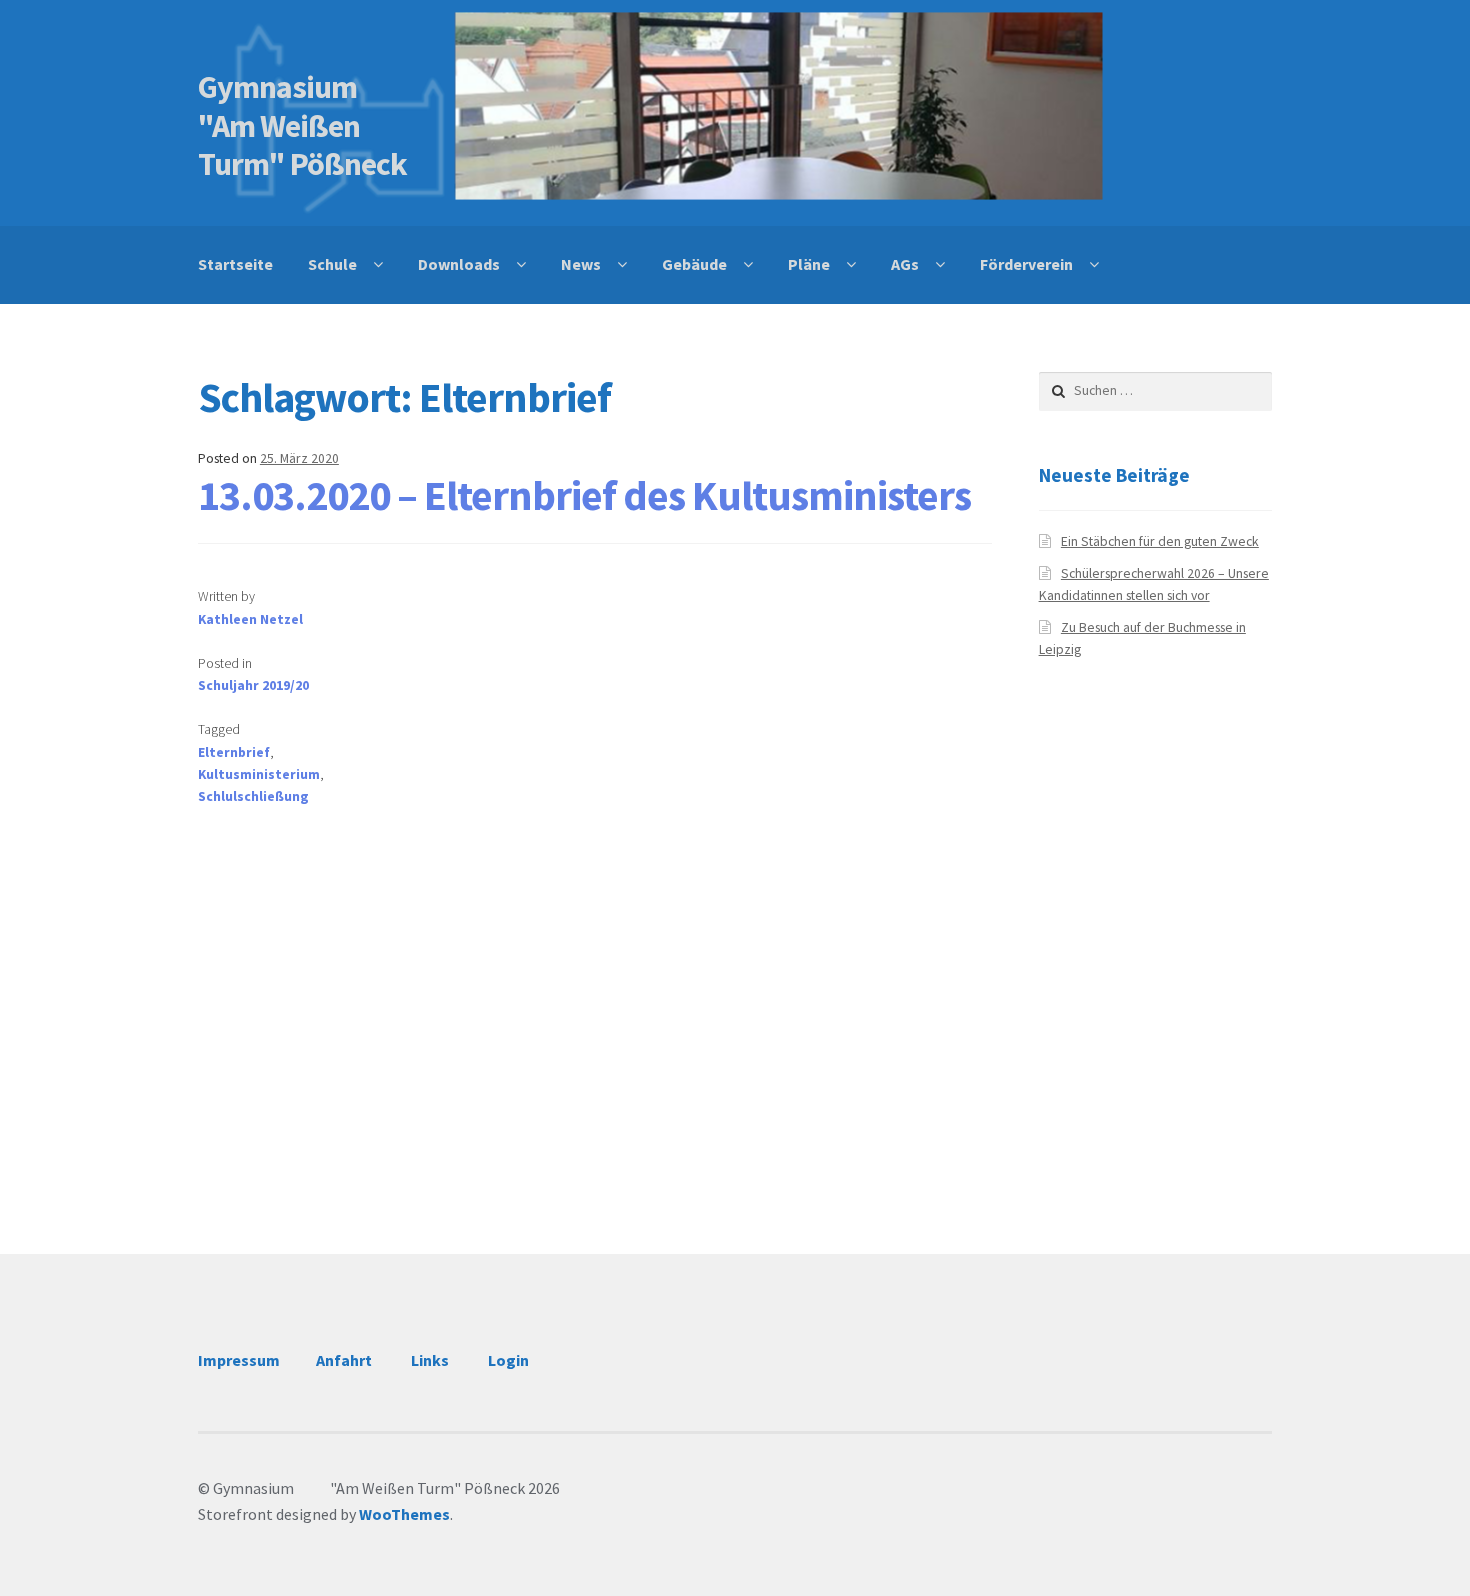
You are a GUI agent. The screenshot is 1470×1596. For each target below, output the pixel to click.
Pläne (809, 264)
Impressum (239, 1360)
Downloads (459, 264)
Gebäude (694, 264)
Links (430, 1360)
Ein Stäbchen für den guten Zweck (1160, 541)
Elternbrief (234, 752)
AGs (905, 264)
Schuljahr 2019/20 (253, 685)
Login (508, 1360)
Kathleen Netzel (250, 619)
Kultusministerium (259, 774)
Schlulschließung (253, 796)
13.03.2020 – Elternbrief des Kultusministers (584, 495)
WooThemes (404, 1514)
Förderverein (1026, 264)
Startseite (235, 264)
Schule (332, 264)
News (581, 264)
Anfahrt (344, 1360)
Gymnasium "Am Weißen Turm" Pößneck (307, 126)
